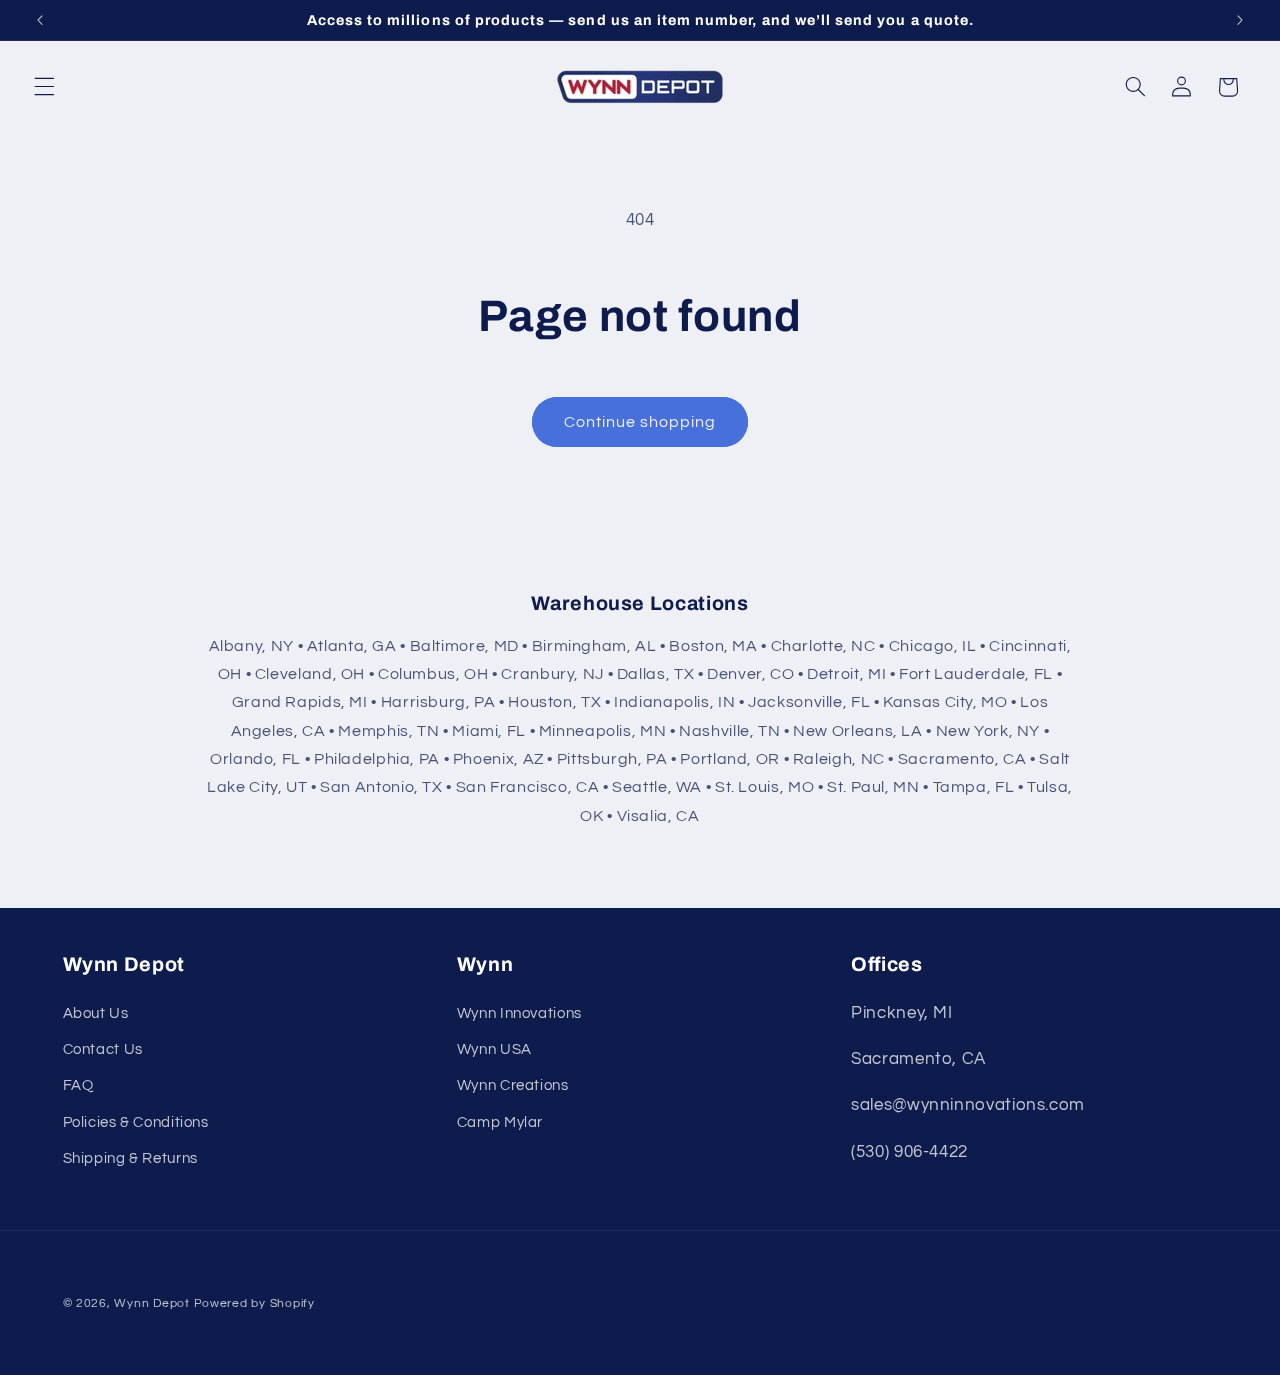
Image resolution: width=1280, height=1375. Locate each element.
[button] (44, 87)
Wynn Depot (151, 1303)
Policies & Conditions (136, 1122)
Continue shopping (640, 422)
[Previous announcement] (40, 20)
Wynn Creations (513, 1086)
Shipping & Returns (130, 1158)
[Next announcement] (1240, 20)
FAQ (78, 1086)
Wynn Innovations (519, 1013)
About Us (96, 1013)
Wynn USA (494, 1049)
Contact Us (103, 1049)
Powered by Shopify (254, 1303)
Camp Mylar (500, 1122)
